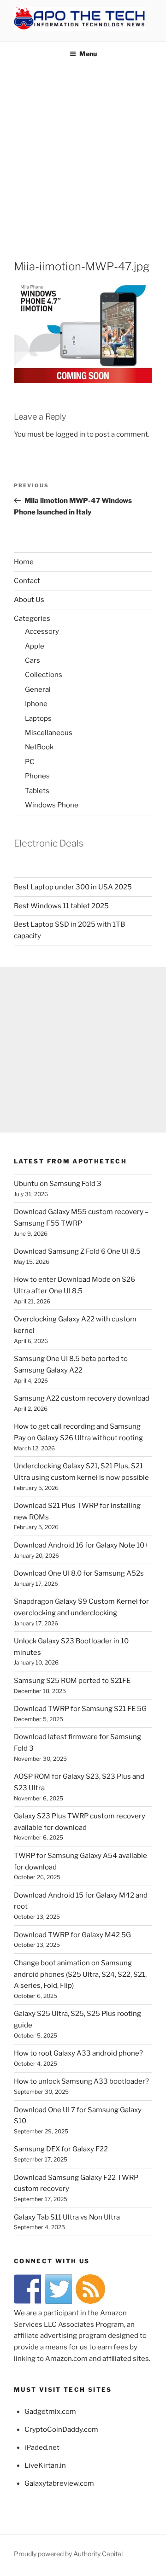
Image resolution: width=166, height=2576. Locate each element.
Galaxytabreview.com (59, 2483)
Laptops (38, 718)
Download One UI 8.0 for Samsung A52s (79, 1573)
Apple (35, 646)
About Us (29, 600)
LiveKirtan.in (45, 2465)
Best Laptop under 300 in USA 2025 (73, 887)
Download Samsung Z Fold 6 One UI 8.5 (77, 1251)
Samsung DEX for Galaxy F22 (61, 2149)
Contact (27, 581)
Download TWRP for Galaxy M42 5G (72, 1935)
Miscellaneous (49, 733)
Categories (32, 619)
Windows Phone (52, 805)
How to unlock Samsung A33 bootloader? (81, 2081)
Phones (37, 776)
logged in (70, 434)
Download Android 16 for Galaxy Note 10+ (81, 1545)
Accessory (42, 631)
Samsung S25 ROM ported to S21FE (72, 1681)
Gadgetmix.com (50, 2412)
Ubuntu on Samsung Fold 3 (58, 1184)
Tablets (37, 791)
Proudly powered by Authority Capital (68, 2554)
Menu (88, 54)
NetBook (39, 747)
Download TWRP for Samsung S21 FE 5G (80, 1709)
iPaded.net (42, 2447)
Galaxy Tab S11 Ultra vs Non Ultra (67, 2217)
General (38, 689)
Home (24, 562)
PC (30, 762)
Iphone (36, 704)
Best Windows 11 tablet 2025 (61, 906)
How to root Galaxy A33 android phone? (78, 2053)
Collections (44, 675)
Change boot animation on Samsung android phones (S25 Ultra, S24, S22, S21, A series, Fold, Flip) (80, 1974)
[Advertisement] (83, 154)
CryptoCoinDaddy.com (61, 2430)
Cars (33, 660)
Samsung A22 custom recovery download (82, 1398)
